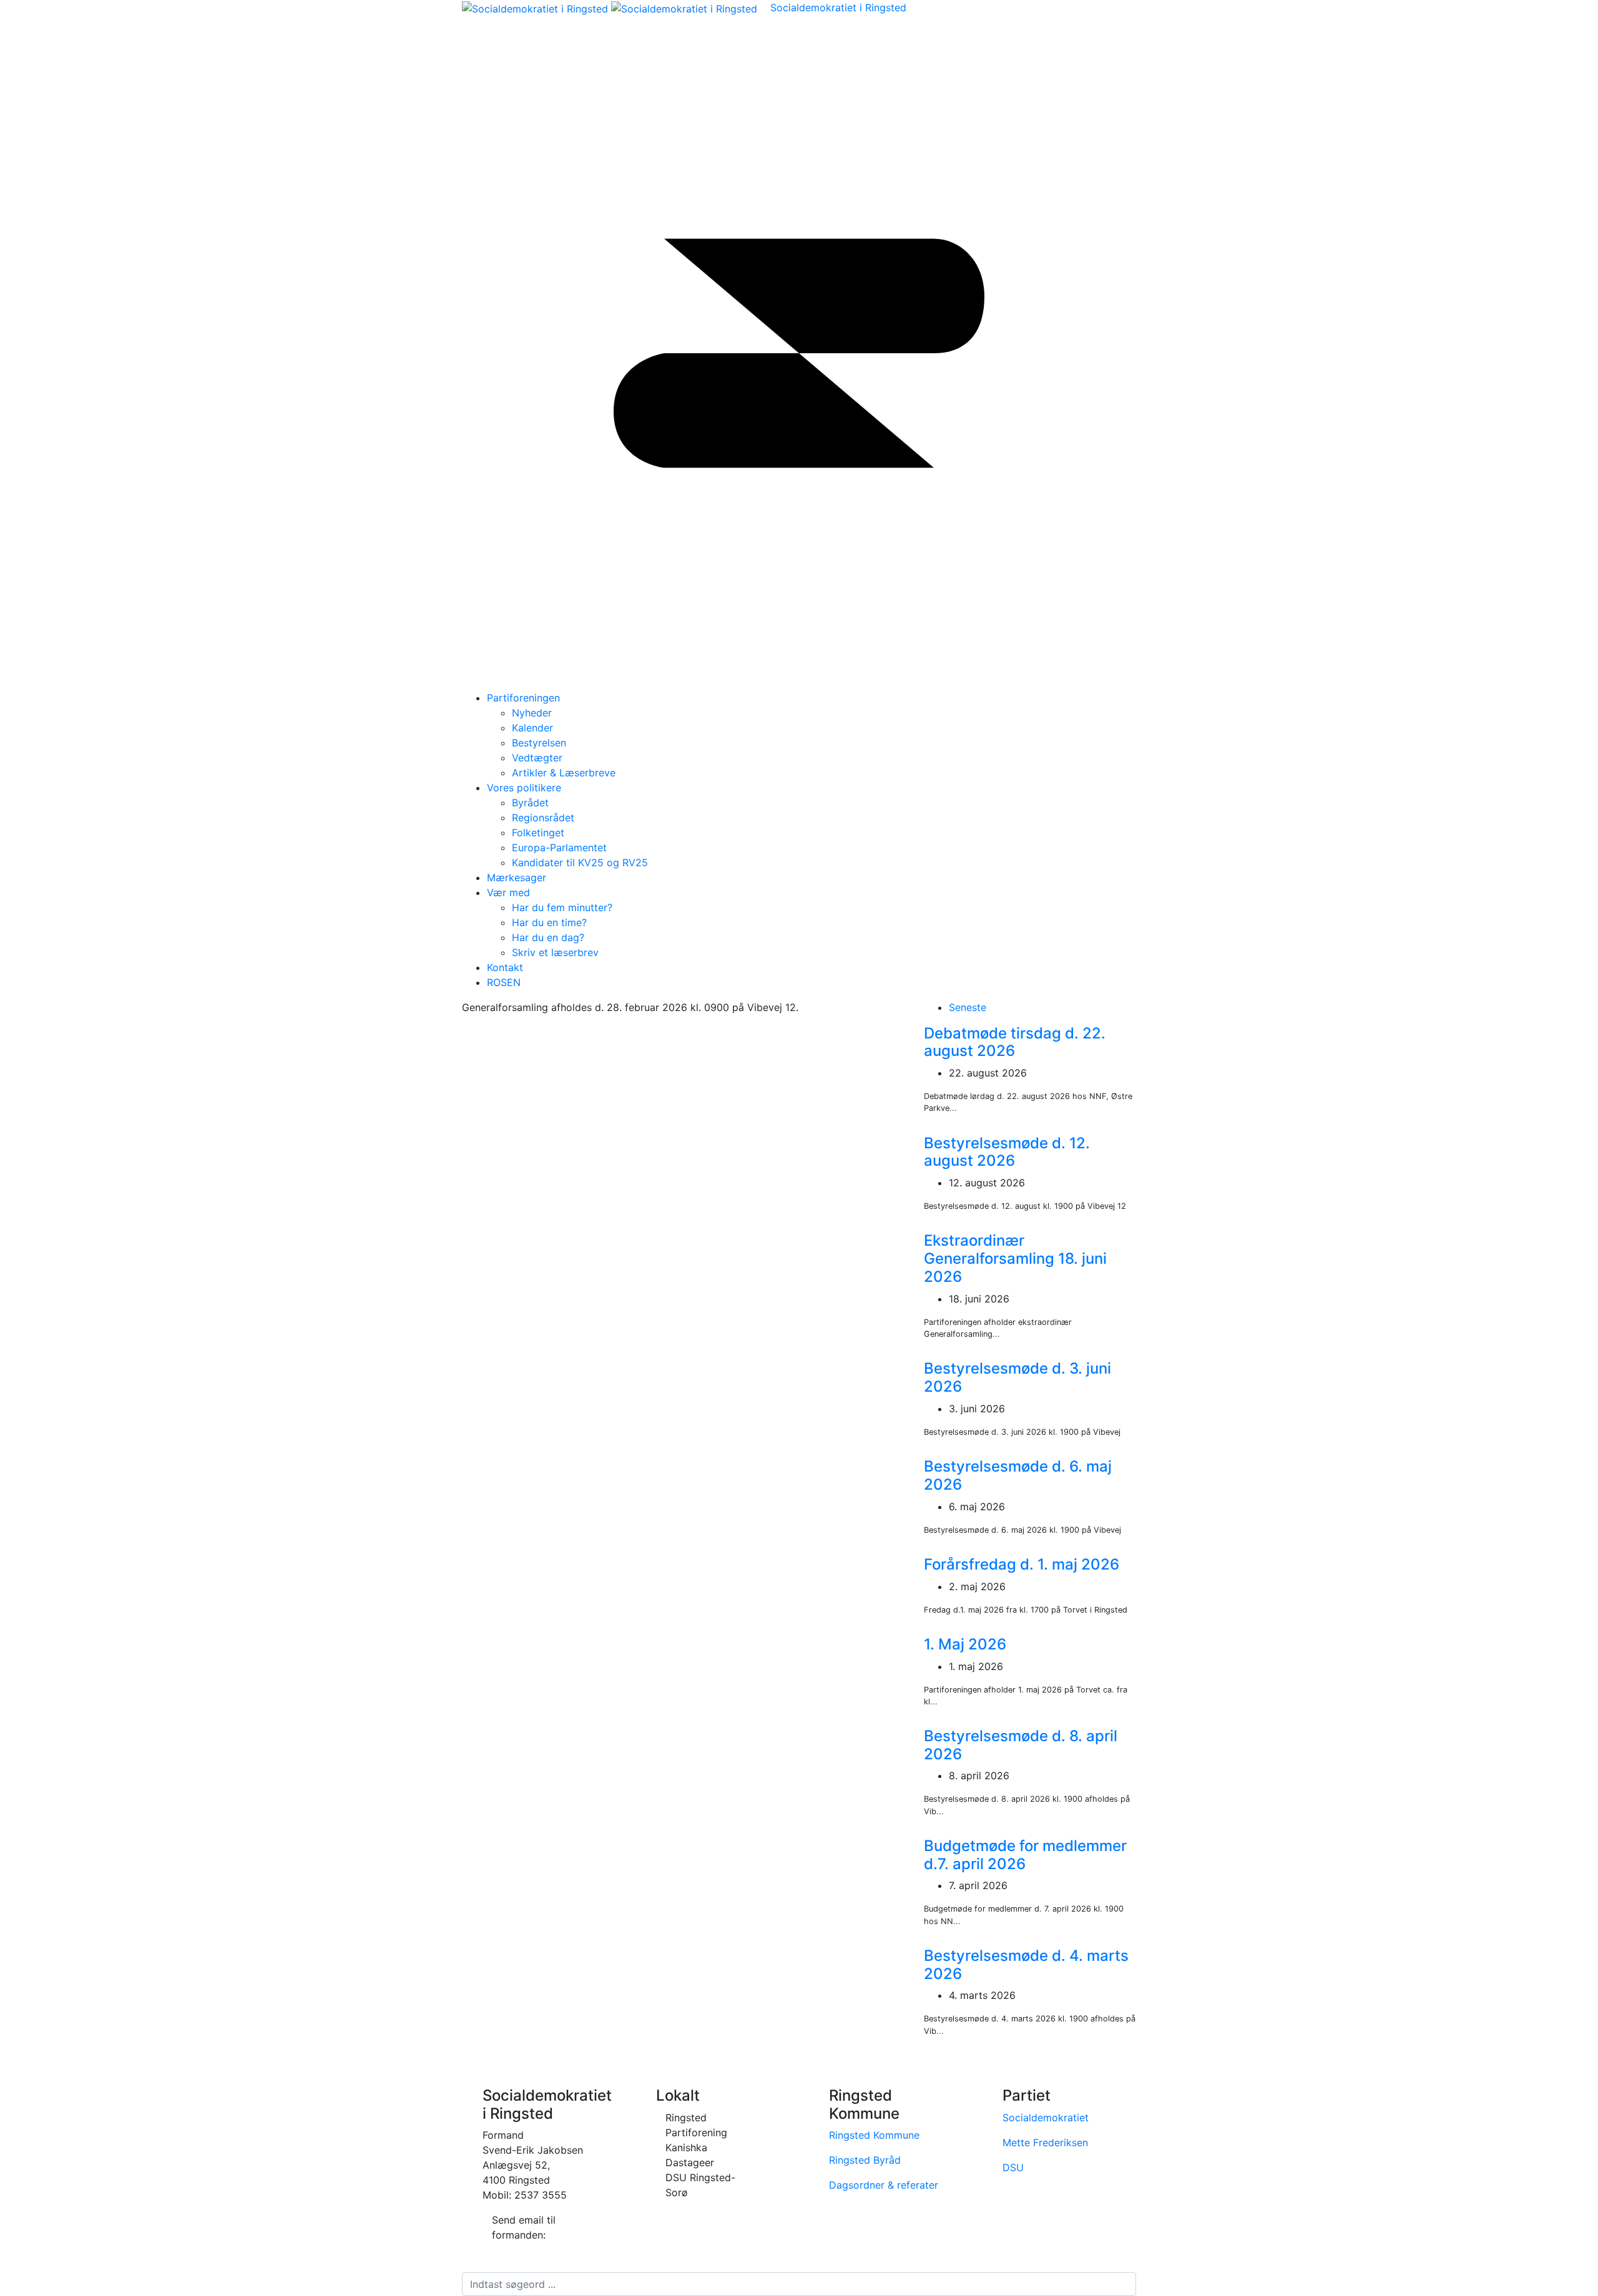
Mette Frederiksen (1045, 2142)
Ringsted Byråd (865, 2160)
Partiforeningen (523, 698)
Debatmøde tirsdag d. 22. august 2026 (1015, 1042)
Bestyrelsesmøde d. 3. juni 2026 (1017, 1377)
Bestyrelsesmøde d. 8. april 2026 (1021, 1745)
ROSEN (504, 982)
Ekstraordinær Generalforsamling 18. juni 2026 (1015, 1258)
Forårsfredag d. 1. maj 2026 (1022, 1564)
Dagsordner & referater (884, 2185)
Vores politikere (524, 788)
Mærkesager (517, 877)
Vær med (508, 892)
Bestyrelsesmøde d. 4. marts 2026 (1026, 1965)
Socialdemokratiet (1046, 2118)
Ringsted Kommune (874, 2135)
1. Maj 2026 (965, 1644)
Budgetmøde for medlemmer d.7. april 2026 (1025, 1855)
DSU (1013, 2167)
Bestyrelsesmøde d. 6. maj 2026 (1018, 1475)
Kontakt (505, 967)
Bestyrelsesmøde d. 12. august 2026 (1007, 1152)
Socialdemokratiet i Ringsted (838, 7)
